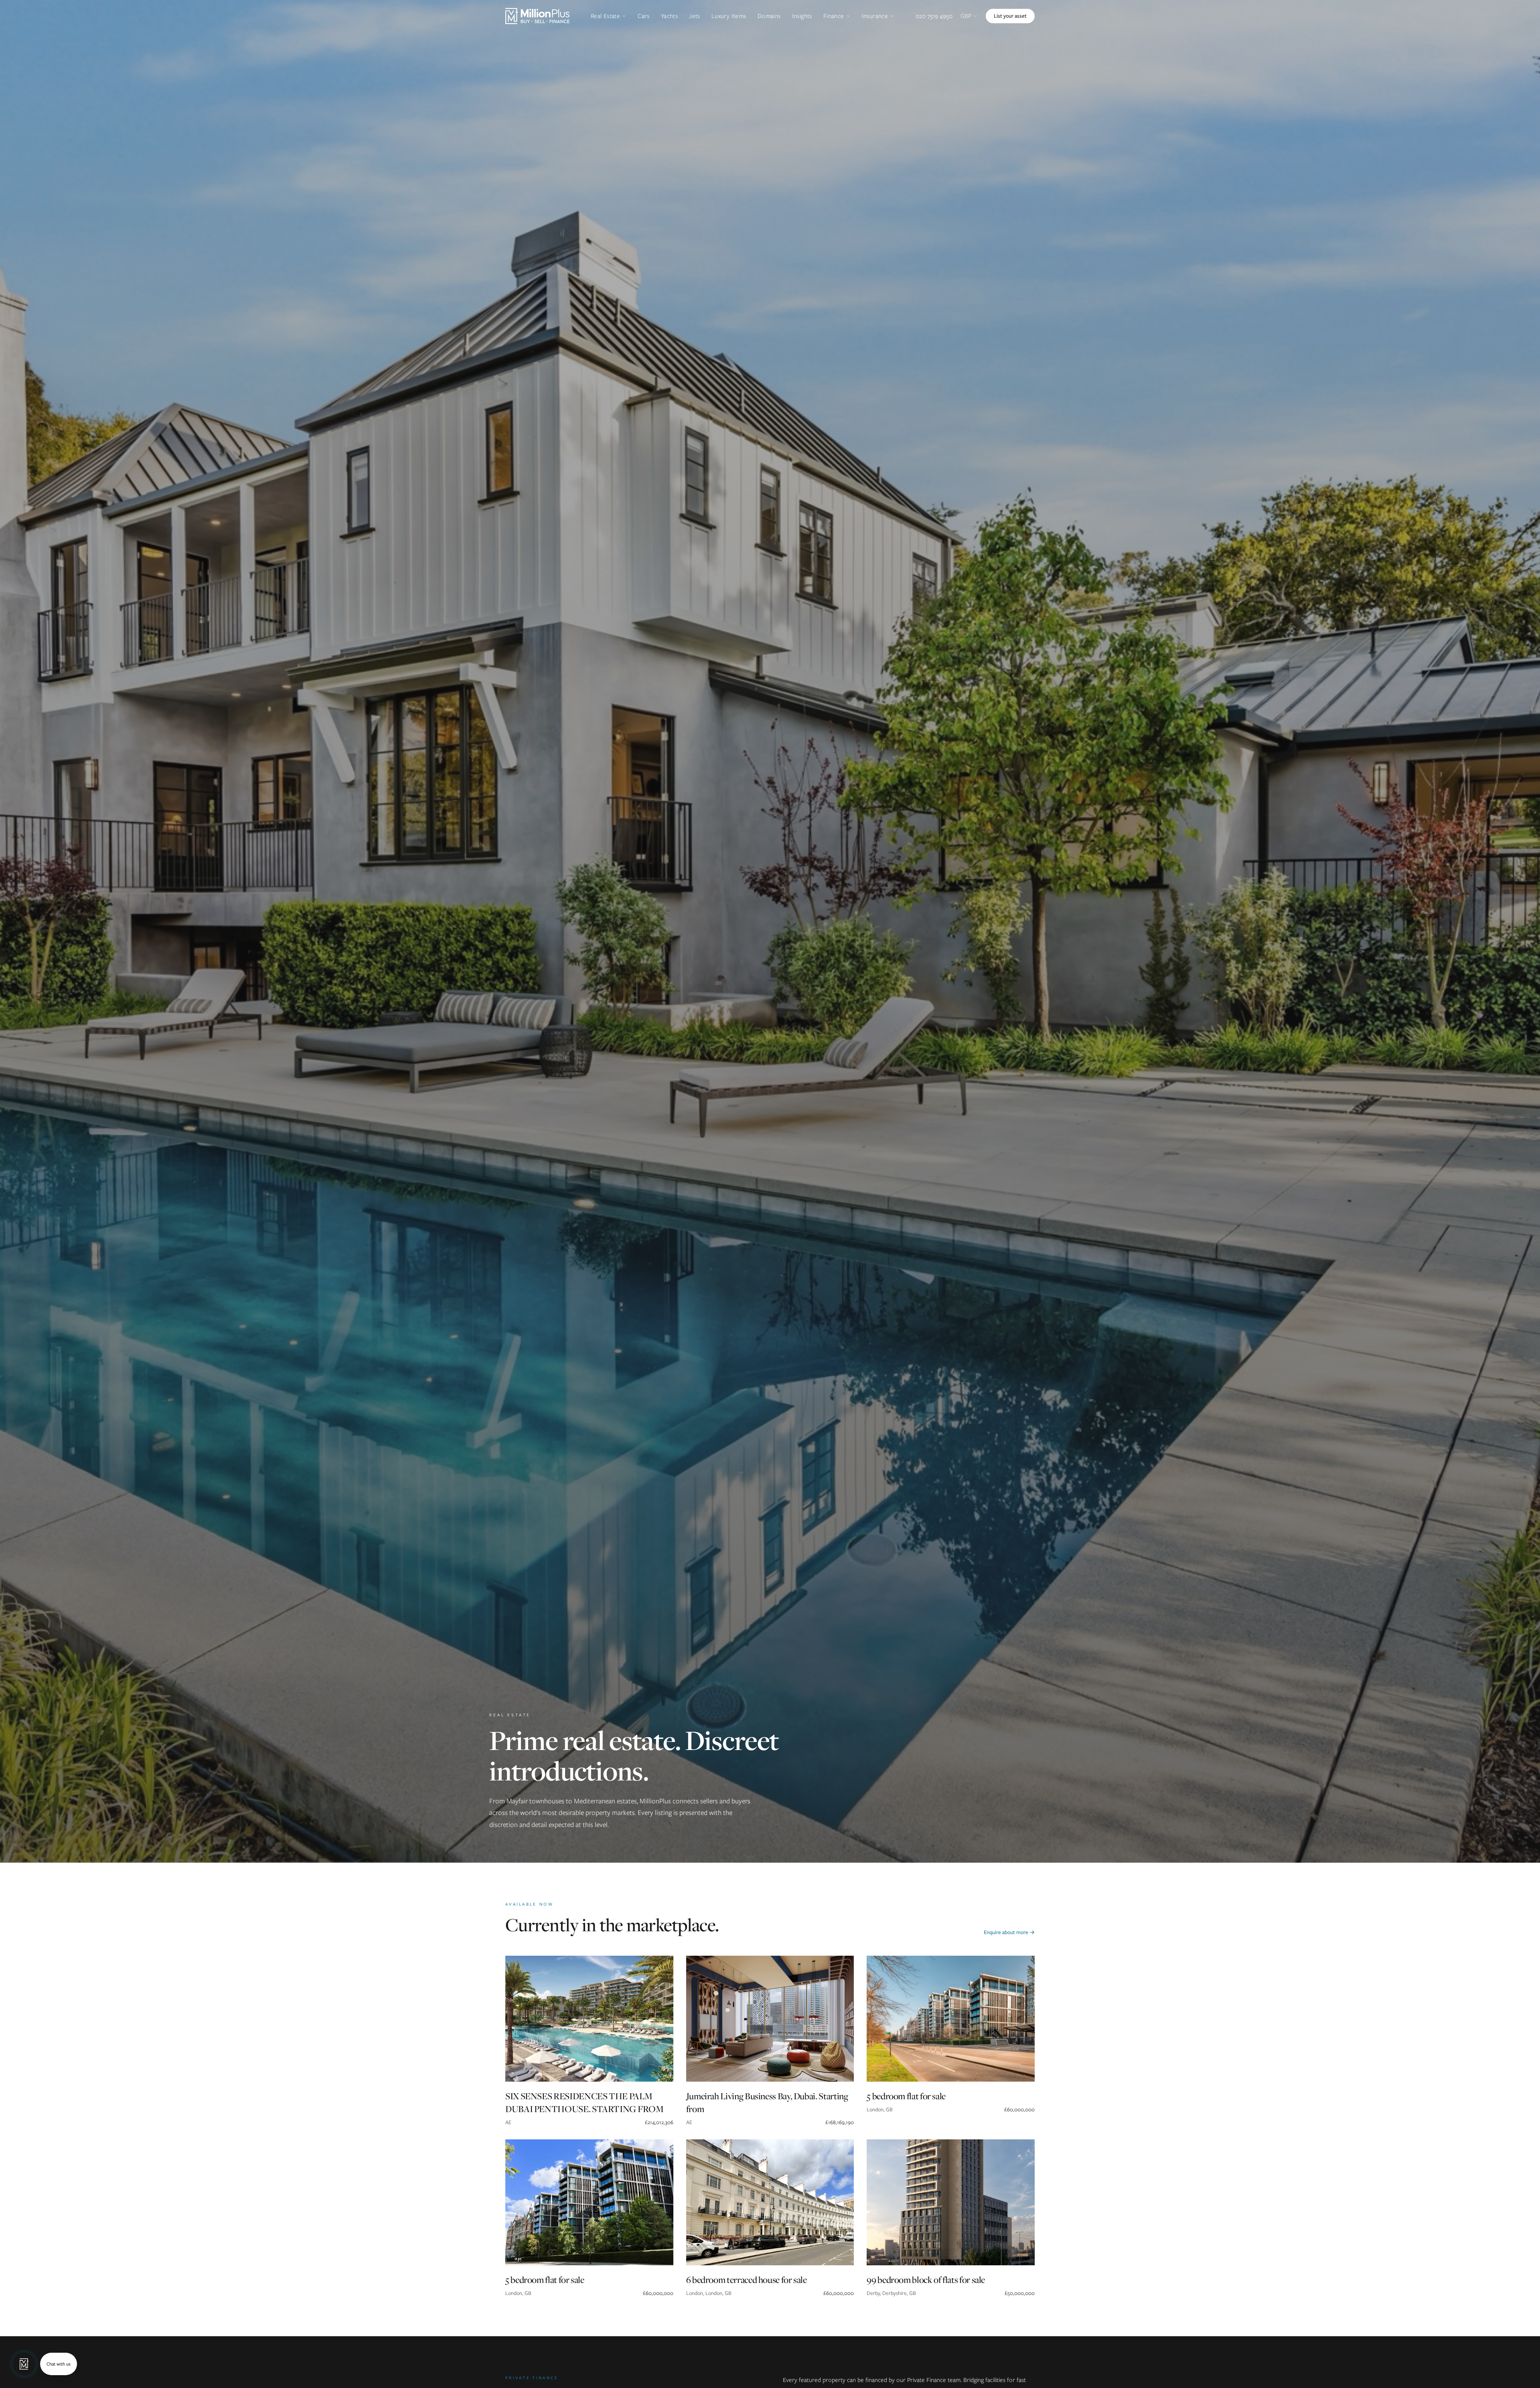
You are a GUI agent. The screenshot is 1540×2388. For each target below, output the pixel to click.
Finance (834, 16)
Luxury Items (729, 16)
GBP (966, 16)
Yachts (669, 16)
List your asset (1010, 16)
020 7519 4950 (934, 16)
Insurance (875, 16)
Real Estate (605, 16)
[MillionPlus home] (537, 16)
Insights (802, 16)
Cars (644, 16)
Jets (695, 16)
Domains (769, 16)
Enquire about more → (1009, 1932)
